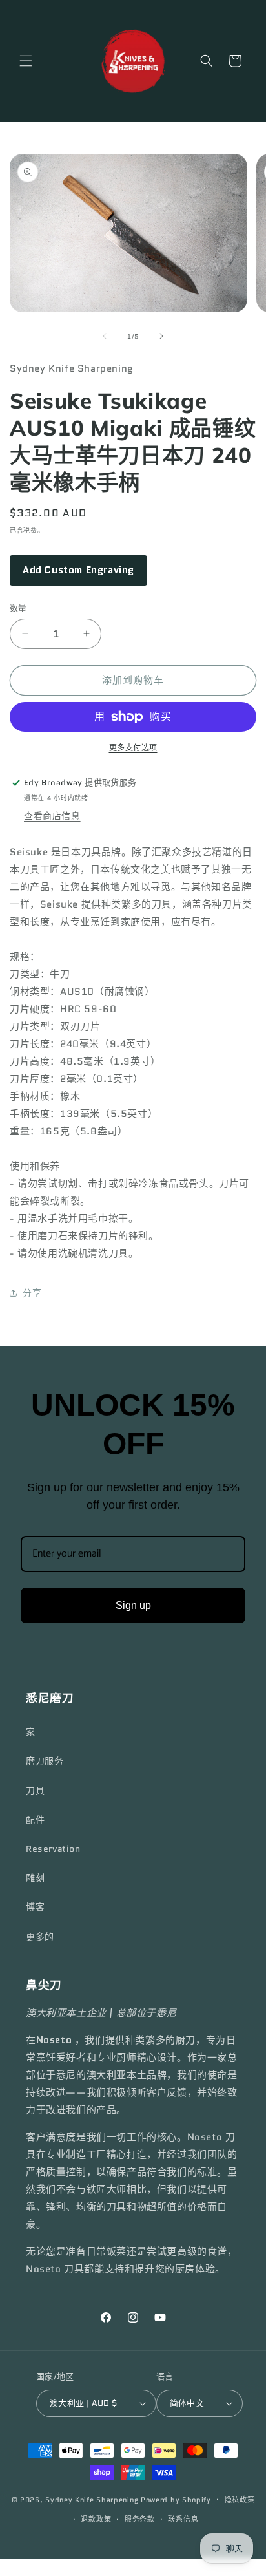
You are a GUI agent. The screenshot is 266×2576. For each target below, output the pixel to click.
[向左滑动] (105, 336)
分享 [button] (32, 1293)
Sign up (133, 1605)
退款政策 (96, 2519)
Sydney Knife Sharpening (93, 2499)
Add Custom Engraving (78, 570)
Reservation (53, 1849)
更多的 (40, 1937)
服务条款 (140, 2519)
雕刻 (35, 1878)
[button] (26, 61)
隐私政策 (240, 2500)
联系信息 (183, 2519)
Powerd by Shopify (176, 2499)
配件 (35, 1820)
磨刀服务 (45, 1761)
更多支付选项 (133, 748)
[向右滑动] (161, 336)
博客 (35, 1907)
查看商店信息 (52, 816)
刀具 (35, 1791)
